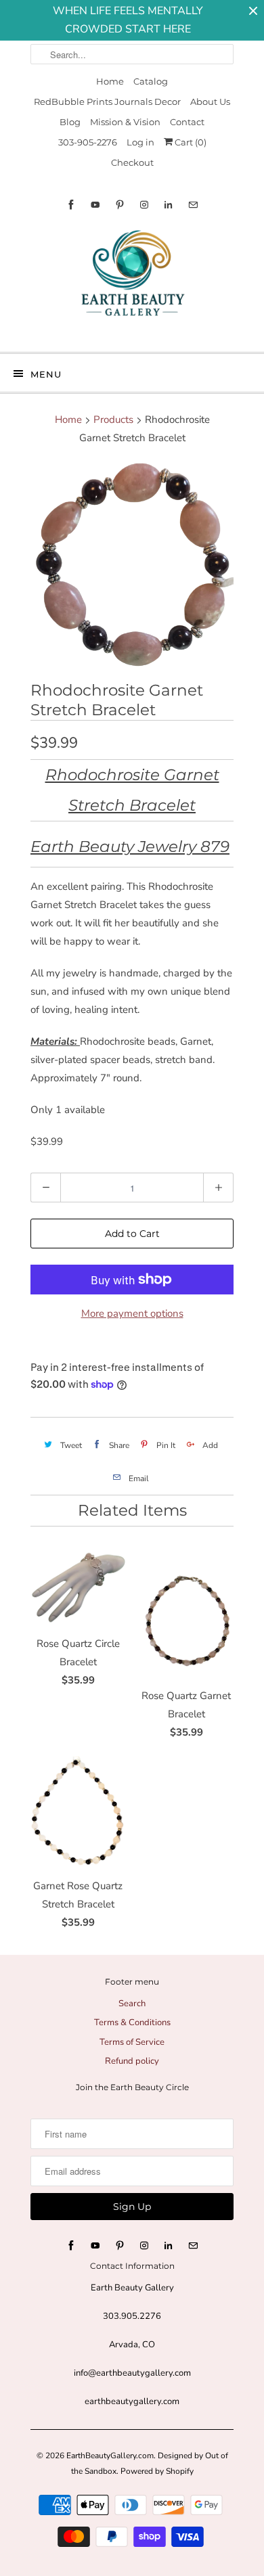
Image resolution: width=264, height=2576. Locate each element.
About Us (210, 101)
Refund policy (132, 2061)
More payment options (132, 1313)
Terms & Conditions (132, 2023)
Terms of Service (132, 2042)
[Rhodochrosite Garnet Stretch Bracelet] (132, 566)
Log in (140, 142)
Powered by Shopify (157, 2471)
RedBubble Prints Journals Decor (107, 101)
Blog (70, 122)
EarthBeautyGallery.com (110, 2456)
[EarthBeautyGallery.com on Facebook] (71, 205)
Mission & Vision (125, 122)
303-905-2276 (88, 142)
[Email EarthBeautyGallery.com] (193, 205)
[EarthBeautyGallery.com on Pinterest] (120, 205)
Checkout (132, 162)
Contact (187, 122)
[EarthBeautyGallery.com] (132, 284)
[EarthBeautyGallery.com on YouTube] (95, 205)
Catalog (151, 81)
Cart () (190, 142)
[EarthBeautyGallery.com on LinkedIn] (169, 205)
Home (110, 81)
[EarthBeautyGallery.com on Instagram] (144, 205)
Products (113, 420)
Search (132, 2004)
